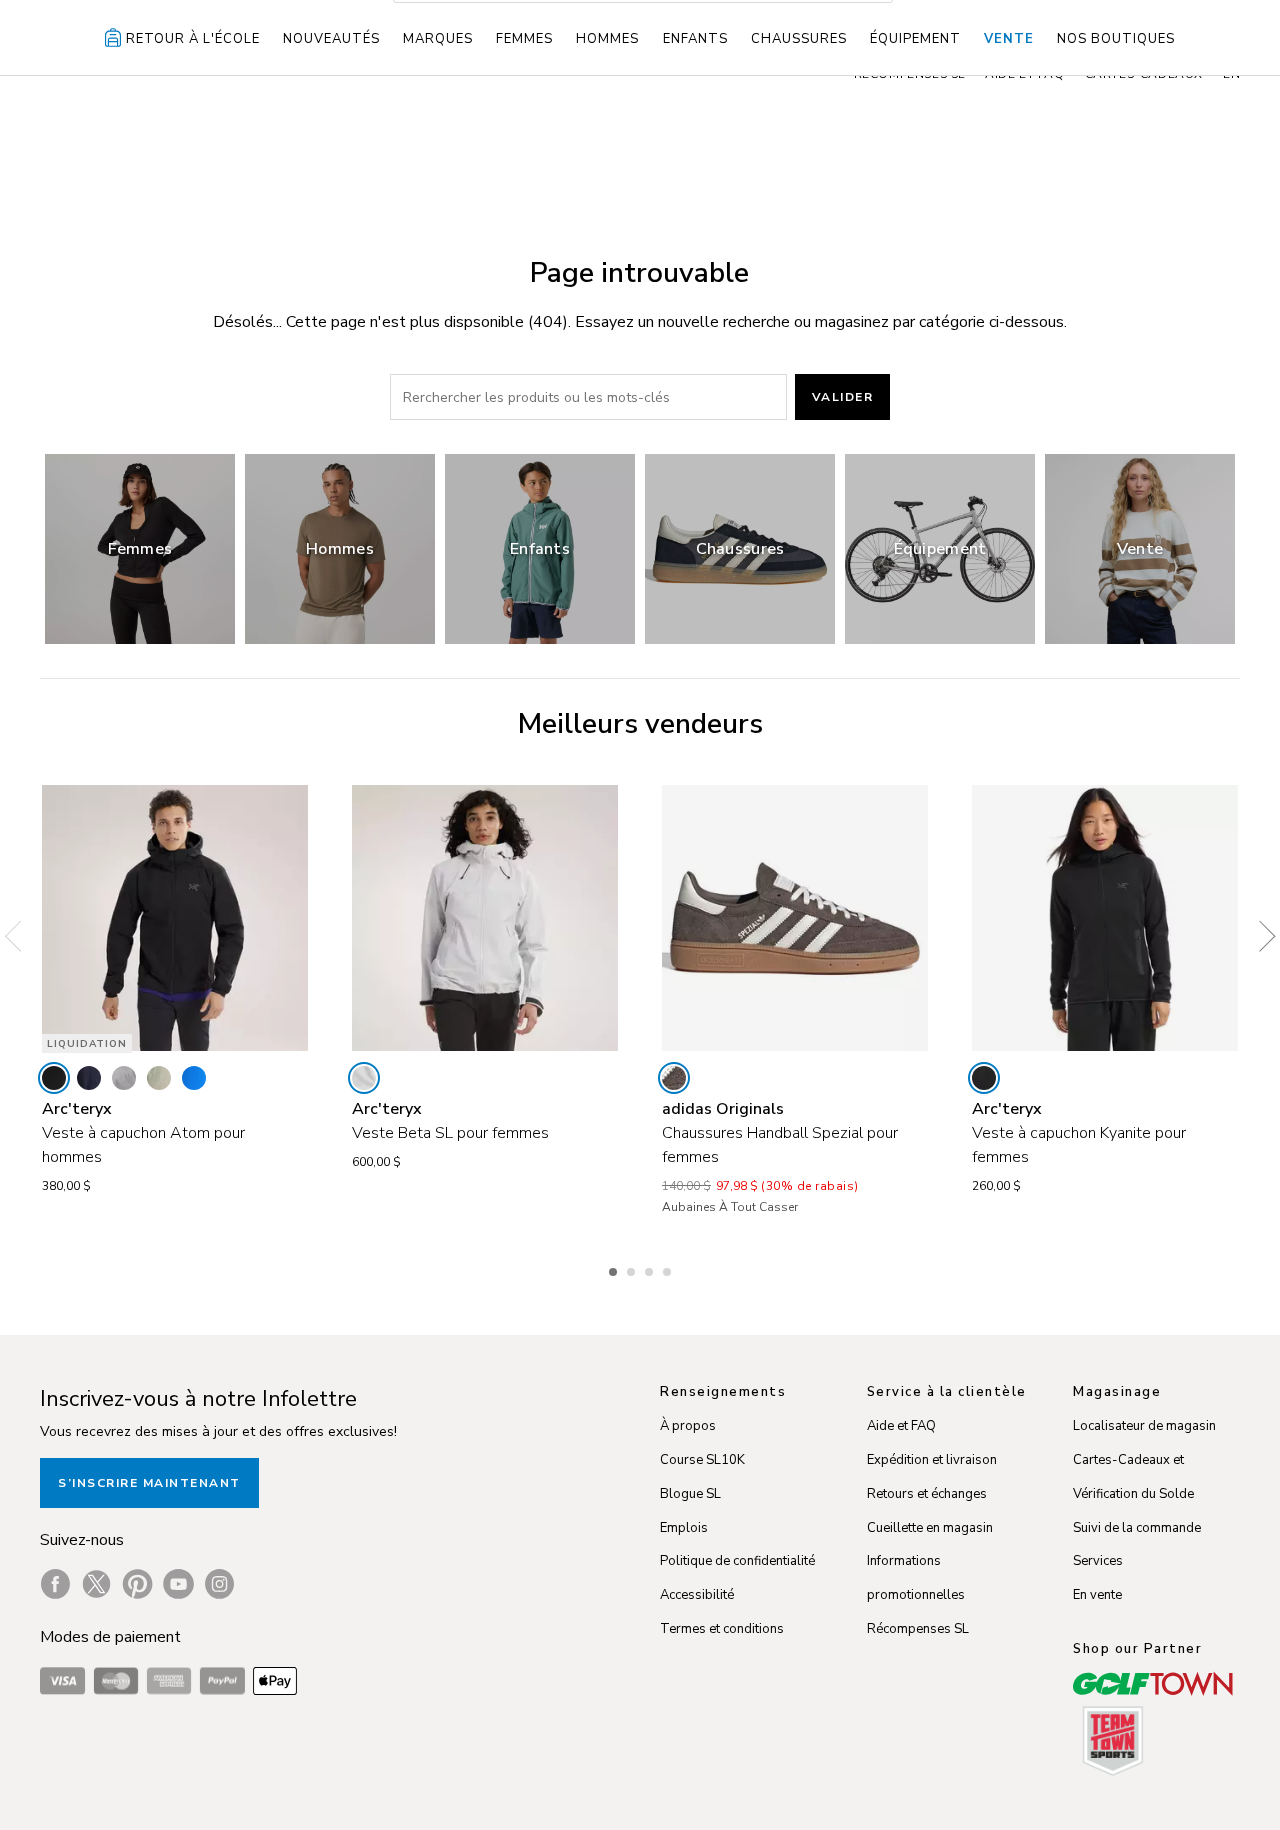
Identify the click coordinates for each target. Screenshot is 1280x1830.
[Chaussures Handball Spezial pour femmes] (795, 918)
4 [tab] (669, 1269)
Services (1098, 1561)
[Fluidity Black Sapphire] (194, 1078)
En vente (1097, 1595)
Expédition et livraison (932, 1460)
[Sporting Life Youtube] (178, 1584)
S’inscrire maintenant (149, 1483)
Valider (843, 397)
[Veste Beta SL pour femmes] (485, 918)
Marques (438, 39)
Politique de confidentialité (737, 1561)
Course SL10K (702, 1460)
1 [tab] (615, 1269)
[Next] (1260, 937)
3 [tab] (651, 1269)
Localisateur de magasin (1144, 1426)
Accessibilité (697, 1595)
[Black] (54, 1078)
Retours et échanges (927, 1494)
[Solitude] (364, 1078)
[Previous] (20, 937)
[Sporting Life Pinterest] (137, 1584)
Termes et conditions (722, 1629)
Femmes (524, 39)
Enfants (695, 39)
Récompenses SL (918, 1629)
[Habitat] (159, 1078)
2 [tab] (633, 1269)
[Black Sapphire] (89, 1078)
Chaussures (799, 39)
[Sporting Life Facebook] (55, 1584)
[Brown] (674, 1078)
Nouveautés (331, 39)
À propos (688, 1426)
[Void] (124, 1078)
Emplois (684, 1528)
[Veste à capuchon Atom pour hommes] (175, 918)
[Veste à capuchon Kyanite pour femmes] (1105, 918)
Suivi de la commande (1137, 1528)
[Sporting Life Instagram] (219, 1584)
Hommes (607, 39)
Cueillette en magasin (930, 1528)
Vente (1009, 39)
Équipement (915, 39)
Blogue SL (690, 1494)
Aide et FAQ (901, 1426)
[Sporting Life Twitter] (96, 1584)
